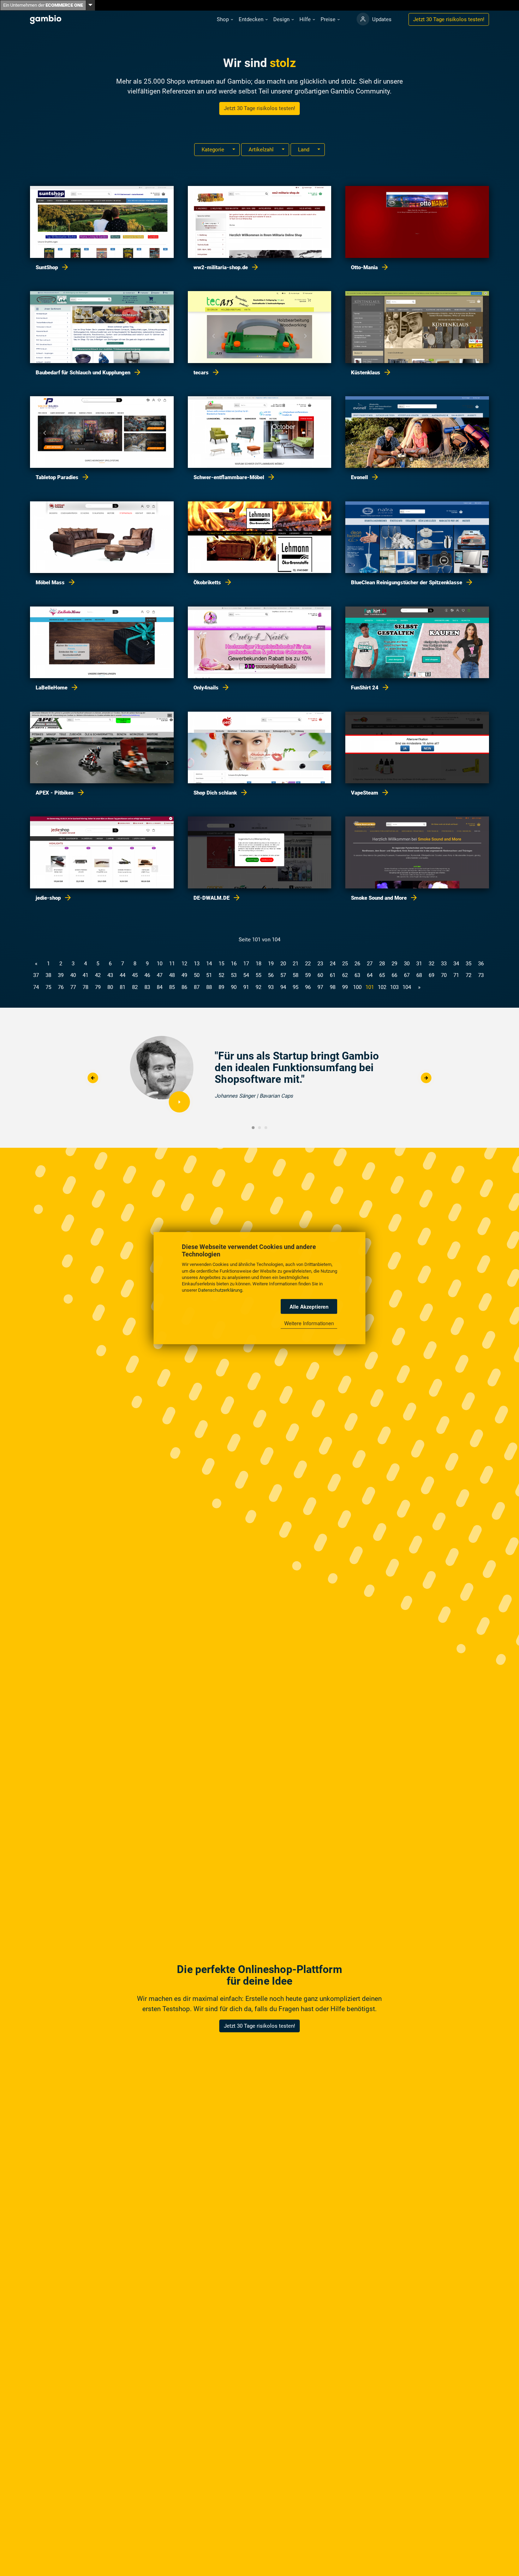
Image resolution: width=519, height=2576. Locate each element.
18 (258, 964)
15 (221, 964)
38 (48, 975)
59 (308, 975)
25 (345, 964)
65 (382, 975)
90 (234, 987)
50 (197, 975)
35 (469, 964)
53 (234, 975)
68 (419, 975)
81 (123, 987)
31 (419, 964)
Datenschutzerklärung (220, 1290)
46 (147, 975)
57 (283, 975)
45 (135, 975)
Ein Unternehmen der (43, 5)
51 (209, 975)
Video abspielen (179, 1102)
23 (320, 964)
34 (456, 964)
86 (184, 987)
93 (271, 987)
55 (258, 975)
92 (258, 987)
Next (426, 1078)
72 (469, 975)
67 (407, 975)
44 (123, 975)
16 (234, 964)
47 (160, 975)
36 (481, 964)
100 (357, 987)
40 (73, 975)
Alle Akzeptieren (309, 1306)
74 (36, 987)
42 (98, 975)
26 (357, 964)
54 (246, 975)
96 (308, 987)
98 (333, 987)
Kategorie (214, 150)
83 (147, 987)
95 (296, 987)
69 (431, 975)
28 (382, 964)
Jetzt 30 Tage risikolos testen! (259, 108)
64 (370, 975)
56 (271, 975)
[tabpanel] (259, 1078)
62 (345, 975)
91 (246, 987)
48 (172, 975)
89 (221, 987)
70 (444, 975)
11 (172, 964)
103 (394, 987)
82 (135, 987)
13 (197, 964)
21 (296, 964)
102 (382, 987)
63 (357, 975)
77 (73, 987)
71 (456, 975)
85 (172, 987)
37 (36, 975)
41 (85, 975)
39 (61, 975)
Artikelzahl (262, 150)
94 (283, 987)
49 (184, 975)
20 (283, 964)
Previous (93, 1078)
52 (221, 975)
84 (160, 987)
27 (370, 964)
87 (197, 987)
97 (320, 987)
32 (431, 964)
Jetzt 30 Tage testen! (449, 19)
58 (296, 975)
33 (444, 964)
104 (407, 987)
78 (85, 987)
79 (98, 987)
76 (61, 987)
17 (246, 964)
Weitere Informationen (309, 1323)
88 (209, 987)
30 (407, 964)
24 (333, 964)
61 (333, 975)
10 (160, 964)
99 (345, 987)
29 (394, 964)
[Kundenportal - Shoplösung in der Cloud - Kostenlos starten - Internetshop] (363, 19)
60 (320, 975)
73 (481, 975)
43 (110, 975)
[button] (225, 20)
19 (271, 964)
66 (394, 975)
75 (48, 987)
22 (308, 964)
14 (209, 964)
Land (304, 150)
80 (110, 987)
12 (184, 964)
